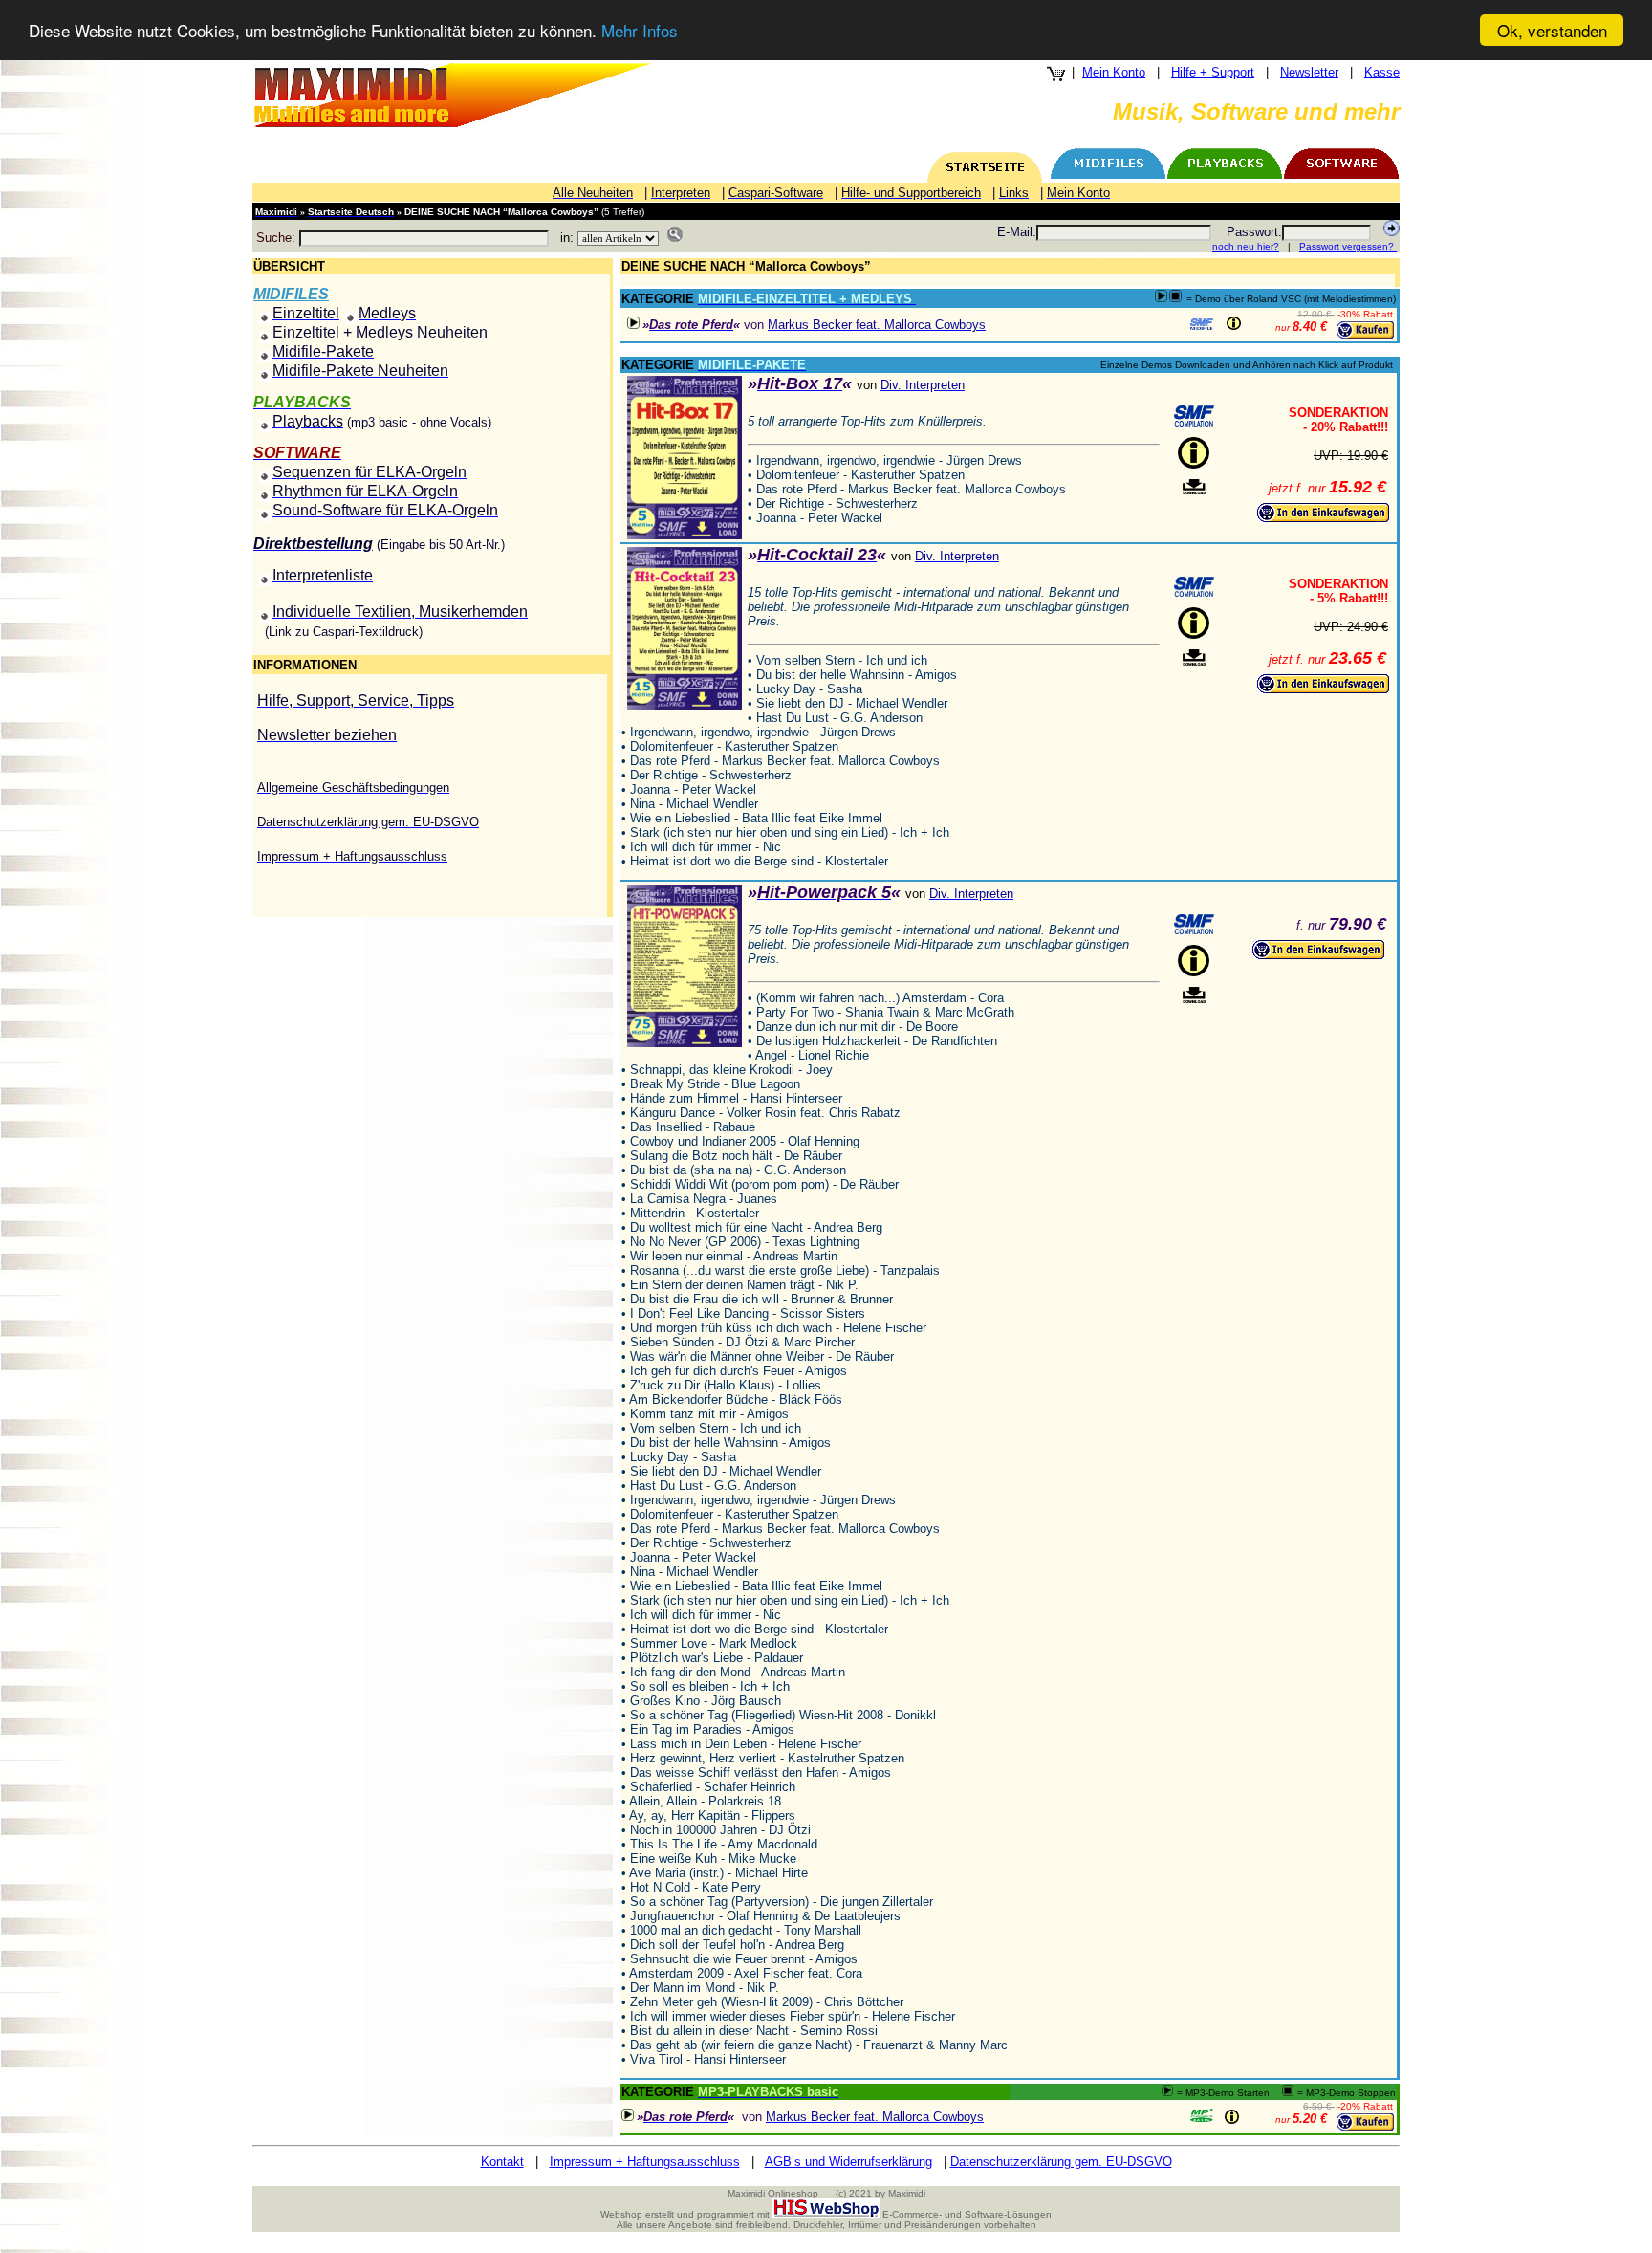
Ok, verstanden (1552, 30)
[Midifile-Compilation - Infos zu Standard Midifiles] (1194, 416)
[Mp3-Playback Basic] (1202, 2115)
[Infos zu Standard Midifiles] (1202, 324)
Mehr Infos (640, 31)
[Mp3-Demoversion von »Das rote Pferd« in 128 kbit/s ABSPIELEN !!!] (633, 323)
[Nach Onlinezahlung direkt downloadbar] (1194, 487)
